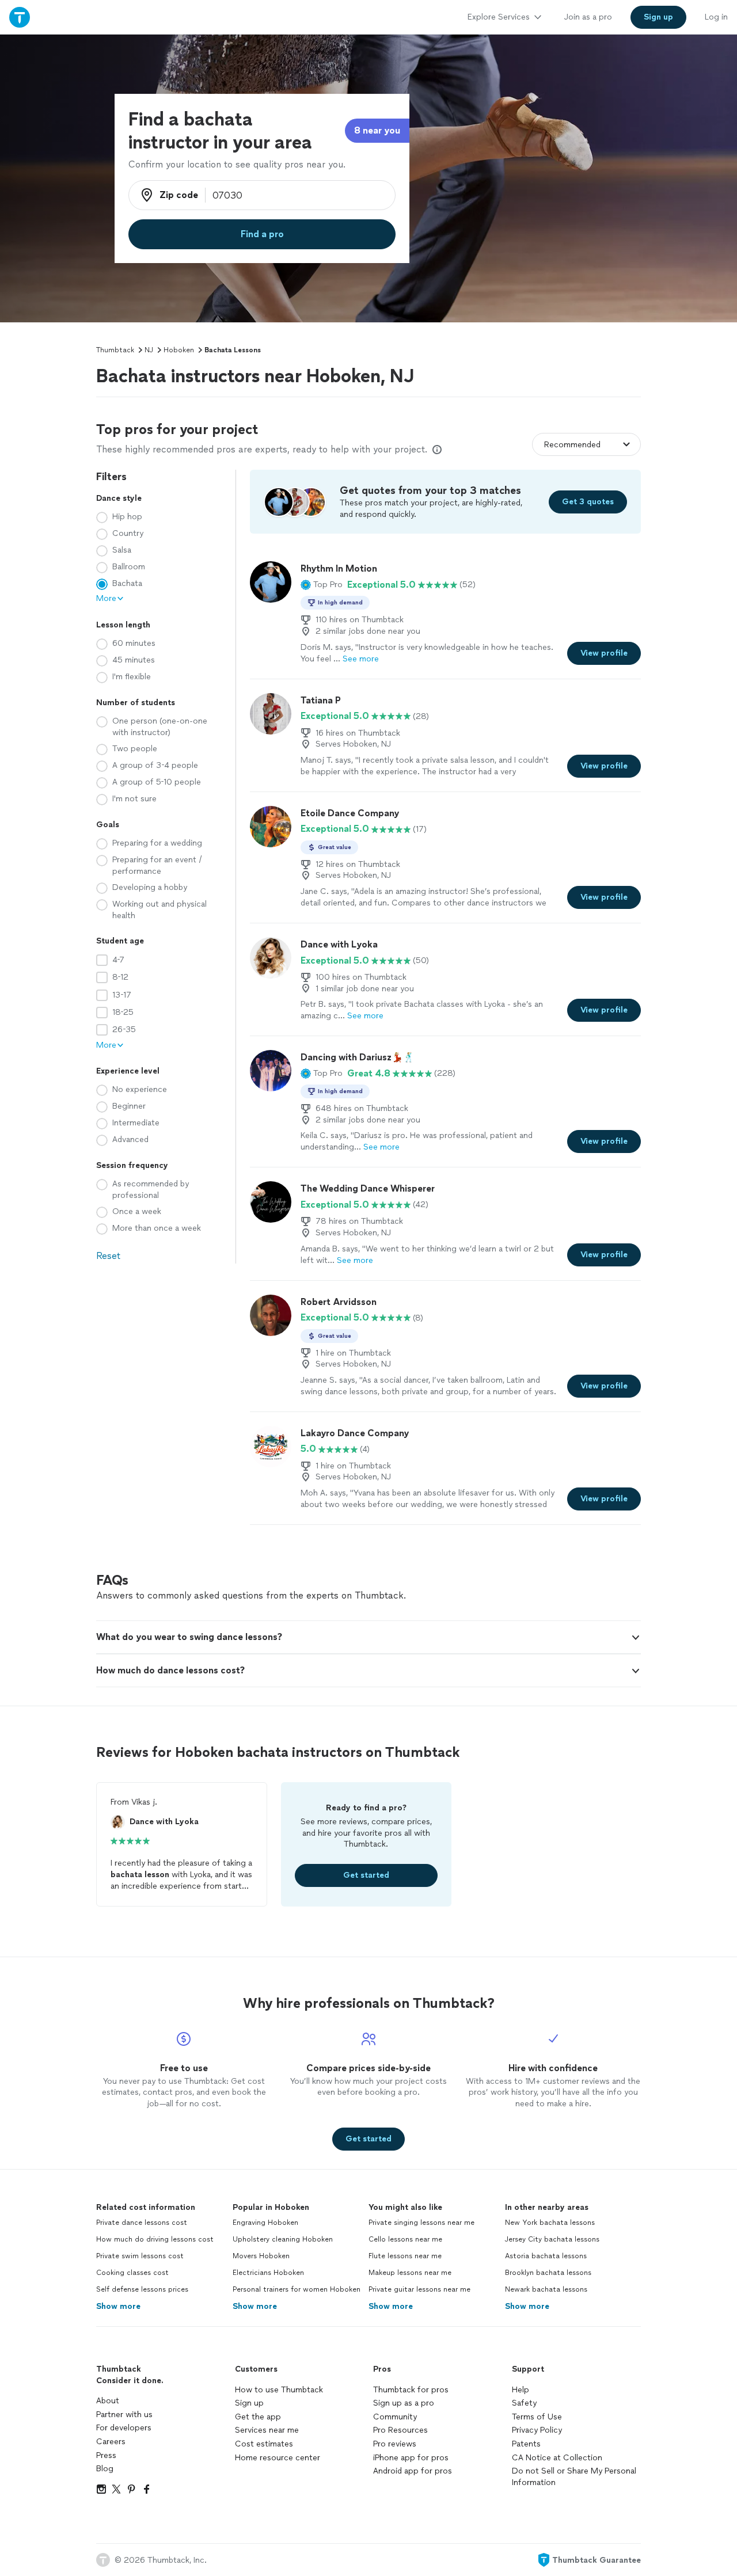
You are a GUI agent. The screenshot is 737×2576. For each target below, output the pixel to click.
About (108, 2401)
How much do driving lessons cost (155, 2239)
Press (106, 2455)
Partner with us (124, 2415)
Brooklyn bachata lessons (548, 2273)
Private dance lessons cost (142, 2223)
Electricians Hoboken (268, 2273)
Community (395, 2417)
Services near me (267, 2430)
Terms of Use (537, 2417)
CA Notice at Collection (557, 2458)
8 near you (377, 130)
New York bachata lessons (550, 2223)
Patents (526, 2444)
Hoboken (179, 350)
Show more (118, 2306)
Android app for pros (413, 2471)
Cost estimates (264, 2444)
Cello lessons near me (405, 2239)
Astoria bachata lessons (546, 2256)
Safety (524, 2403)
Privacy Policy (537, 2430)
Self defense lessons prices (142, 2289)
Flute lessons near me (405, 2256)
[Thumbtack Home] (20, 17)
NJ (149, 350)
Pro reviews (395, 2444)
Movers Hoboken (261, 2256)
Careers (111, 2442)
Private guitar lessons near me (419, 2289)
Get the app (258, 2417)
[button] (322, 585)
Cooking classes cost (132, 2273)
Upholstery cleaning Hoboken (283, 2239)
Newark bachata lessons (546, 2289)
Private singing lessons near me (421, 2223)
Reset (108, 1256)
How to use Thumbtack (279, 2390)
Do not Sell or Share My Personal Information (574, 2477)
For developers (124, 2428)
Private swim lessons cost (140, 2256)
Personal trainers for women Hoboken (297, 2289)
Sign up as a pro (404, 2403)
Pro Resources (400, 2430)
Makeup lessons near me (410, 2273)
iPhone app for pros (411, 2458)
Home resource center (278, 2458)
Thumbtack (115, 350)
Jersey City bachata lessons (552, 2239)
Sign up (249, 2403)
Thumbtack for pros (411, 2390)
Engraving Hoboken (265, 2223)
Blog (105, 2469)
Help (521, 2390)
